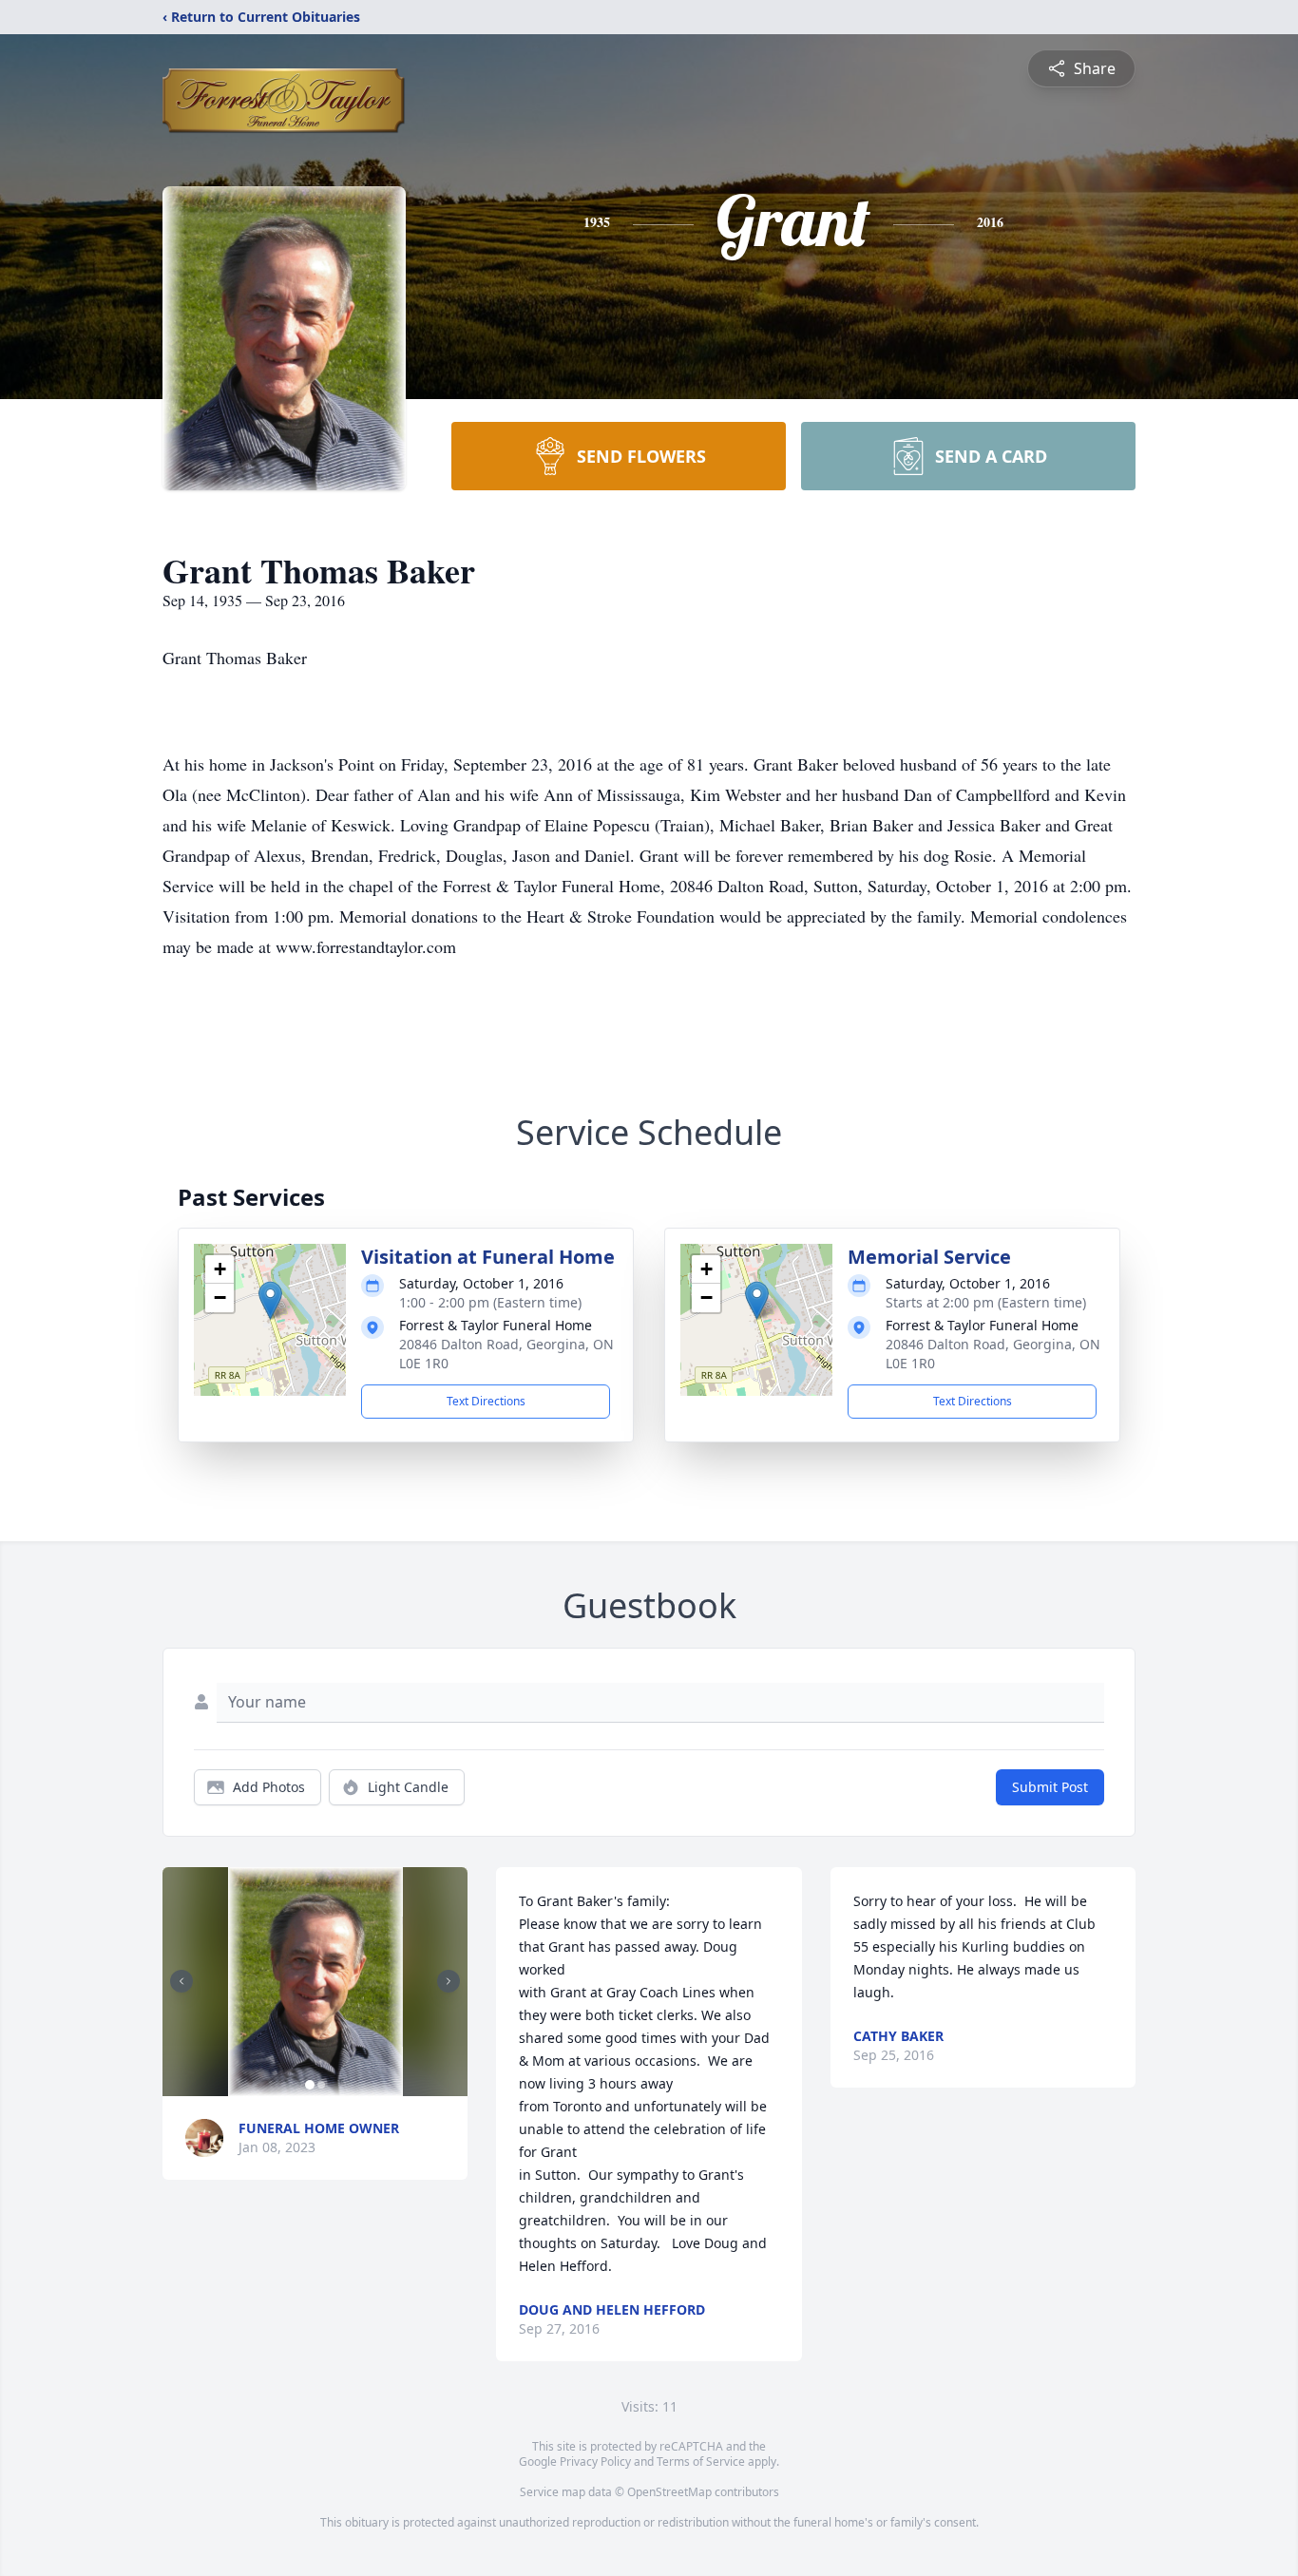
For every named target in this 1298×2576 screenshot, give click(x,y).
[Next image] (449, 1981)
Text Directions (486, 1401)
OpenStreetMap (669, 2492)
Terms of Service (701, 2462)
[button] (270, 1300)
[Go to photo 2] (321, 2085)
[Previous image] (181, 1981)
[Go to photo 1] (310, 2085)
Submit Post (1050, 1787)
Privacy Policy (595, 2462)
